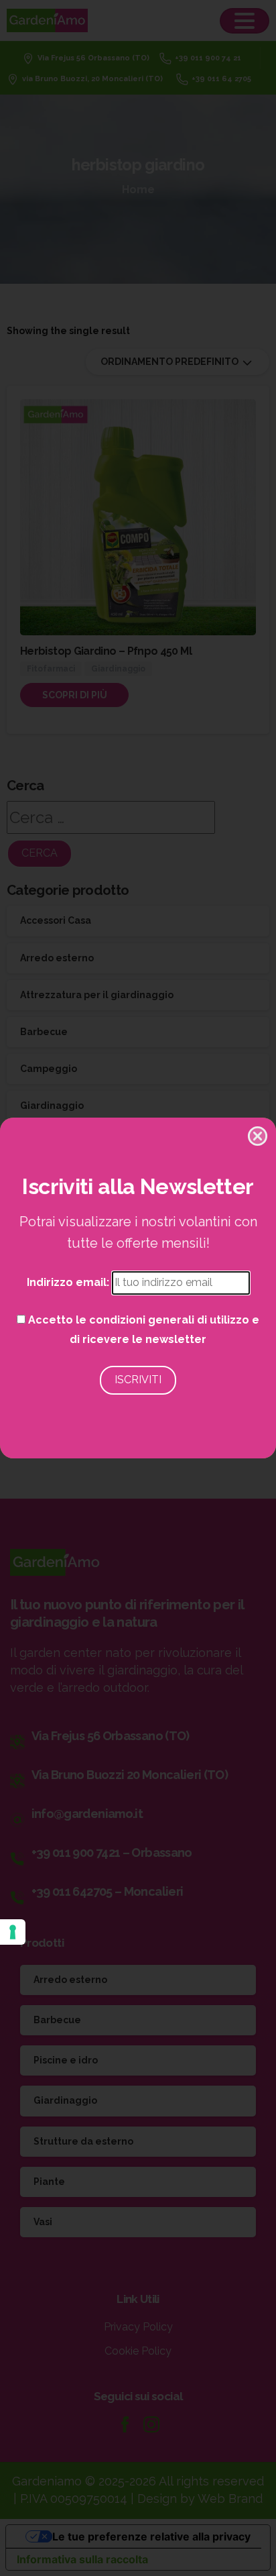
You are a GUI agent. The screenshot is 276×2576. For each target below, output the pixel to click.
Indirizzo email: (69, 1282)
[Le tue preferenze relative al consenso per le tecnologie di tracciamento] (13, 1932)
